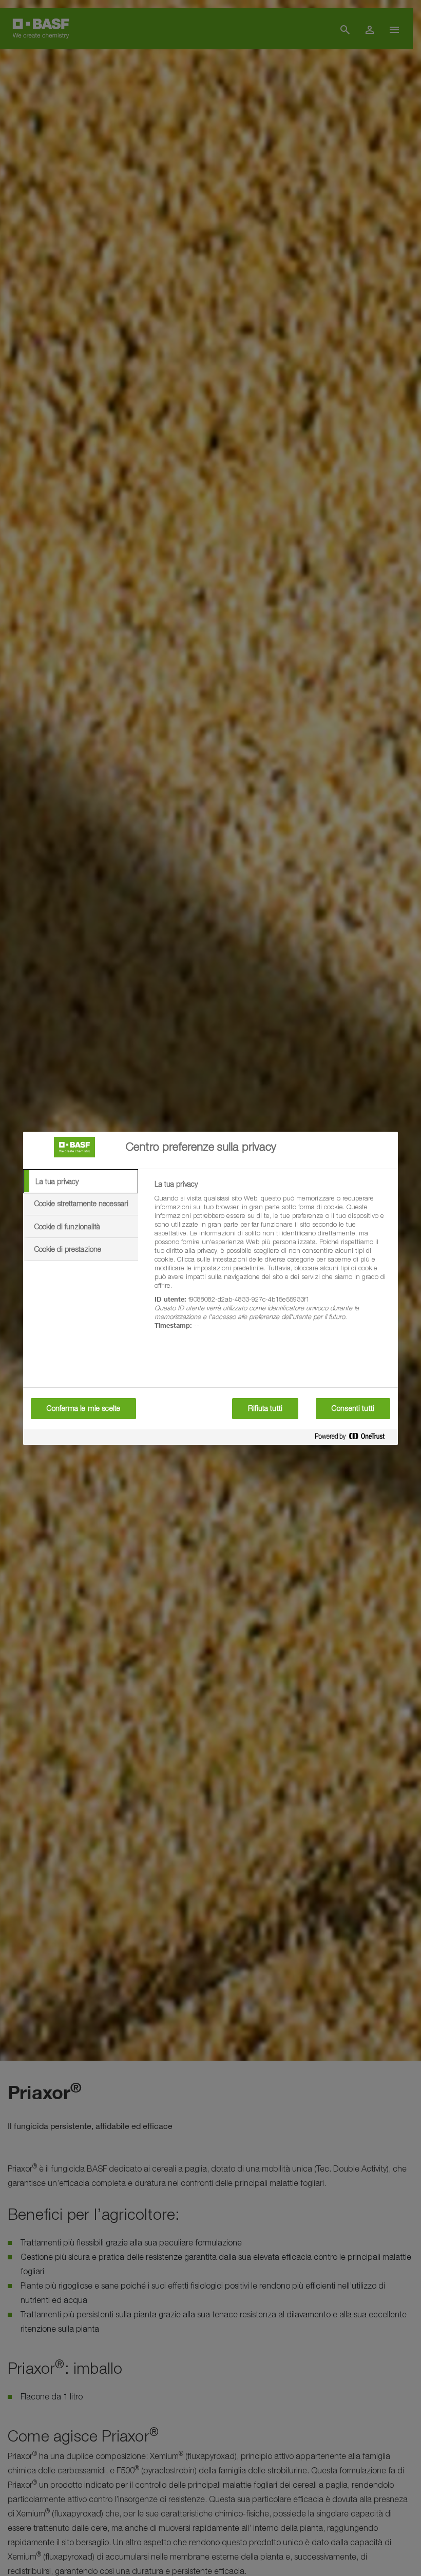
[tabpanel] (272, 1261)
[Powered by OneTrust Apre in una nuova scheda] (354, 1438)
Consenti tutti (353, 1408)
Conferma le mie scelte (83, 1408)
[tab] (81, 1182)
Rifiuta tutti (265, 1408)
